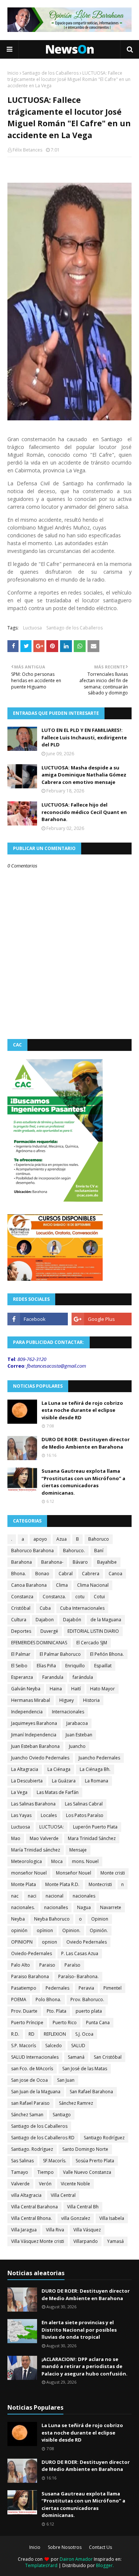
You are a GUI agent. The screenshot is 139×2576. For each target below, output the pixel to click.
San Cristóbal (108, 2057)
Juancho (77, 1746)
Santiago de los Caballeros (50, 73)
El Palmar (21, 1654)
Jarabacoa (77, 1723)
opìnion (45, 1930)
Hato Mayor (102, 1689)
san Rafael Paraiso (30, 2103)
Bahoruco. (74, 1551)
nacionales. (23, 1907)
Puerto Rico (65, 2023)
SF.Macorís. (55, 2161)
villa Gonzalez (76, 2218)
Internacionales (68, 1712)
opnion (49, 1942)
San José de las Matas (85, 2069)
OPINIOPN (22, 1942)
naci (32, 1896)
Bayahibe (107, 1562)
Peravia (86, 1988)
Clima (62, 1585)
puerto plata (89, 2011)
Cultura (19, 1620)
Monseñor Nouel (74, 1873)
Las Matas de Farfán (58, 1792)
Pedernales (57, 1988)
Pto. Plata (57, 2011)
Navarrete (111, 1907)
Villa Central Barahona (34, 2207)
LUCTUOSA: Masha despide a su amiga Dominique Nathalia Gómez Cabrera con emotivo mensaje (84, 775)
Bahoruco (99, 1539)
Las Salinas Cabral (84, 1804)
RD (32, 2034)
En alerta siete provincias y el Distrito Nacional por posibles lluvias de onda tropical (79, 2330)
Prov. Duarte (24, 2011)
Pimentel (112, 1988)
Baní (99, 1551)
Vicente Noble (75, 2184)
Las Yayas (21, 1815)
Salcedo (54, 2046)
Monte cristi (113, 1873)
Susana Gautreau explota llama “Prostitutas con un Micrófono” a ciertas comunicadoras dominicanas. (83, 1482)
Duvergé (49, 1631)
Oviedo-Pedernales (32, 1953)
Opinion (100, 1919)
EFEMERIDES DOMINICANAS (39, 1643)
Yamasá (115, 2241)
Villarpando (86, 2241)
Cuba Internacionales (82, 1608)
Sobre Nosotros (65, 2547)
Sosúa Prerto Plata (95, 2161)
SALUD (78, 2046)
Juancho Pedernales (99, 1758)
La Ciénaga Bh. (95, 1769)
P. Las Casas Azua (80, 1953)
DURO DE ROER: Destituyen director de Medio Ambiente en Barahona (86, 1443)
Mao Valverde (44, 1838)
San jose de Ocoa (29, 2080)
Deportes (21, 1631)
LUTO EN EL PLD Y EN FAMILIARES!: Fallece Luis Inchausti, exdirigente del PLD (84, 737)
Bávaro (80, 1562)
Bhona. (19, 1574)
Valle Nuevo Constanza (87, 2172)
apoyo (40, 1539)
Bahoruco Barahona (32, 1551)
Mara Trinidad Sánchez (92, 1838)
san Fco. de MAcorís (32, 2069)
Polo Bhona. (48, 1999)
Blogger (104, 2565)
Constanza (22, 1597)
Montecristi (100, 1884)
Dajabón (72, 1620)
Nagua (84, 1907)
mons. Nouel (85, 1861)
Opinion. (71, 1930)
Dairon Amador (77, 2559)
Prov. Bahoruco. (87, 1999)
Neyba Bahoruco (52, 1919)
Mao (16, 1838)
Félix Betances (27, 150)
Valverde (20, 2184)
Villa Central (63, 2195)
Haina (56, 1689)
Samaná (76, 2057)
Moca (57, 1861)
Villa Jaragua (24, 2230)
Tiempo (46, 2172)
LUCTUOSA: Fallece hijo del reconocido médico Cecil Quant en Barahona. (84, 812)
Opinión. (99, 1930)
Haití (76, 1689)
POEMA (19, 1999)
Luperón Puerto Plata (95, 1827)
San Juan (66, 2080)
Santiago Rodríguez (104, 2138)
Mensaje (78, 1850)
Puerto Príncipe (27, 2023)
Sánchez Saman (27, 2115)
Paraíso (72, 1965)
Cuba (45, 1608)
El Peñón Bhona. (107, 1654)
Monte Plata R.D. (62, 1884)
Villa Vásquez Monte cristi (38, 2241)
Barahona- (52, 1562)
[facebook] (38, 1319)
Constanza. (54, 1597)
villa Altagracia (26, 2195)
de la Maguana (106, 1620)
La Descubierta (27, 1781)
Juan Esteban (79, 1735)
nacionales (84, 1896)
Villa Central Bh (83, 2207)
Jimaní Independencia (34, 1735)
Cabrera (91, 1574)
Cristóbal (21, 1608)
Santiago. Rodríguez (32, 2149)
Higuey (67, 1700)
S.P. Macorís (24, 2046)
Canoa (115, 1574)
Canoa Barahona (29, 1585)
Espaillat (103, 1666)
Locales (49, 1815)
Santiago (62, 2115)
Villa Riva (55, 2230)
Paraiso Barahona (30, 1976)
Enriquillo (75, 1666)
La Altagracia (25, 1769)
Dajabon (45, 1620)
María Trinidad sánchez (36, 1850)
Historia (91, 1700)
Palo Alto (21, 1965)
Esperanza (22, 1677)
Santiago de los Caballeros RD (43, 2138)
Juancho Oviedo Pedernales (40, 1758)
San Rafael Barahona (91, 2092)
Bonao (42, 1574)
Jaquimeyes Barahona (34, 1723)
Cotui (99, 1597)
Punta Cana (98, 2023)
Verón (45, 2184)
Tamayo (20, 2172)
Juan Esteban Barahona (35, 1746)
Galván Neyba (26, 1689)
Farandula (53, 1677)
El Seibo (19, 1666)
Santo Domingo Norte (85, 2149)
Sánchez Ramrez (76, 2103)
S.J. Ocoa (84, 2034)
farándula (83, 1677)
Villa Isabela (112, 2218)
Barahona (21, 1562)
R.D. (15, 2034)
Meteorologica (27, 1861)
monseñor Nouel (29, 1873)
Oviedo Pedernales (87, 1942)
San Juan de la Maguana (36, 2092)
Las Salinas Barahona (33, 1804)
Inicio (13, 73)
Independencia (27, 1712)
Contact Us (100, 2547)
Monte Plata (24, 1884)
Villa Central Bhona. (32, 2218)
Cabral (66, 1574)
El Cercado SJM (92, 1643)
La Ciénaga (59, 1769)
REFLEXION (55, 2034)
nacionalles (56, 1907)
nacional (54, 1896)
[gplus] (102, 1319)
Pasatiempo (24, 1988)
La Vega (19, 1792)
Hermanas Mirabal (31, 1700)
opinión (19, 1930)
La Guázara (64, 1781)
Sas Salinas (22, 2161)
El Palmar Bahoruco (60, 1654)
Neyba (18, 1919)
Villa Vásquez (87, 2230)
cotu (80, 1597)
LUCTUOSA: (52, 1827)
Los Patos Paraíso (85, 1815)
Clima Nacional (93, 1585)
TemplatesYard (41, 2565)
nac (15, 1896)
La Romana (97, 1781)
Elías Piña (46, 1666)
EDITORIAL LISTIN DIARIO (93, 1631)
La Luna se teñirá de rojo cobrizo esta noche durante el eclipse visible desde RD (82, 1410)
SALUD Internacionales (35, 2057)
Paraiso (47, 1965)
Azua (62, 1539)
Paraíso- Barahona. (78, 1976)
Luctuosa (32, 628)
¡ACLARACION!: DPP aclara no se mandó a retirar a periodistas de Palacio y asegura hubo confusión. (85, 2366)
